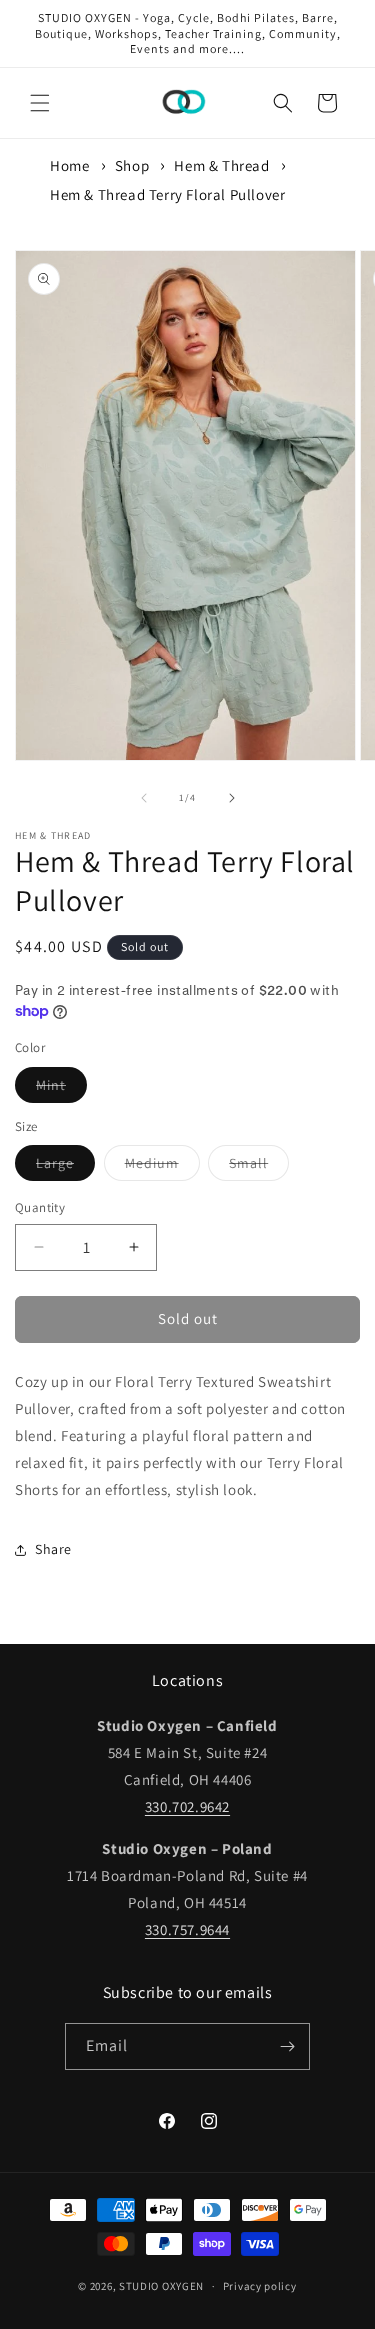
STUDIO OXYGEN (161, 2286)
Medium (162, 1167)
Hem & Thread (221, 165)
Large (65, 1167)
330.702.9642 (187, 1806)
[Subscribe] (287, 2046)
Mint (61, 1089)
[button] (40, 103)
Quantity (40, 1207)
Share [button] (53, 1549)
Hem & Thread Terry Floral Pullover (167, 194)
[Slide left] (144, 798)
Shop (132, 165)
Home (69, 165)
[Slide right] (232, 798)
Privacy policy (260, 2286)
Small (259, 1167)
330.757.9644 (187, 1929)
